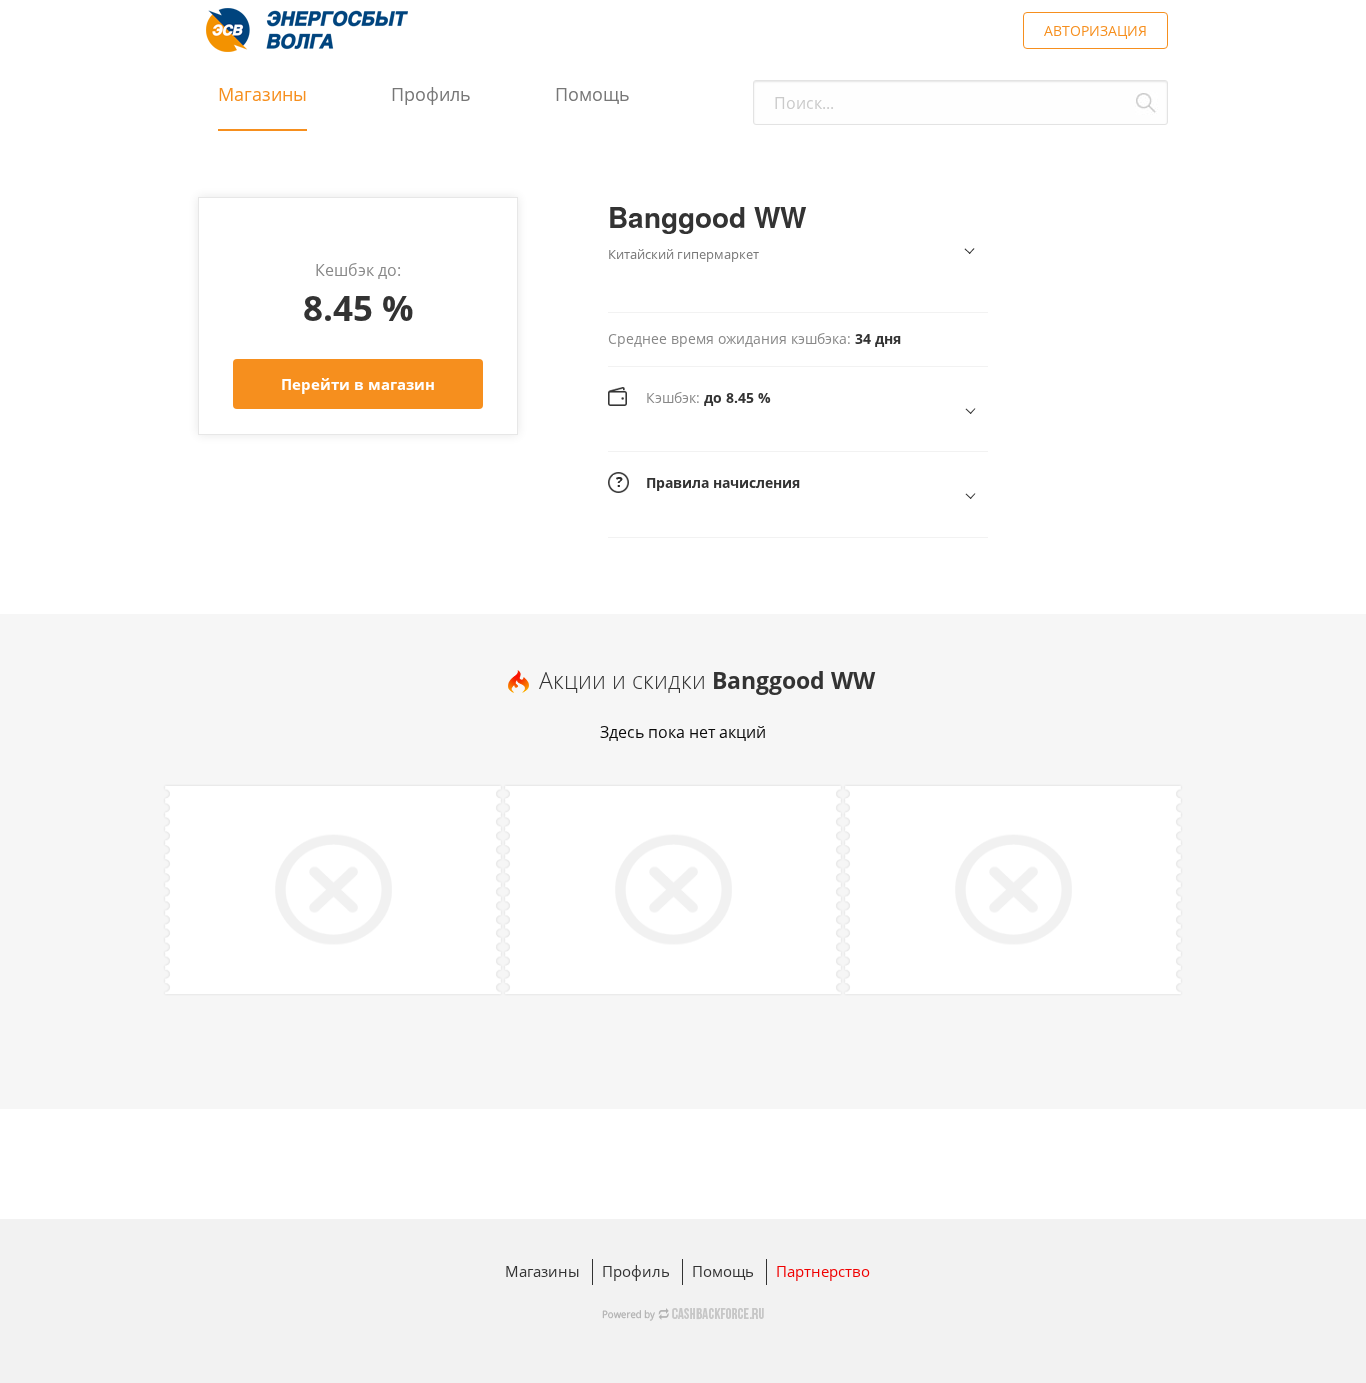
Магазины (262, 94)
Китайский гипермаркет (683, 254)
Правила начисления (723, 482)
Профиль (431, 94)
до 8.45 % (708, 397)
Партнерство (823, 1271)
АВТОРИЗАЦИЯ (1095, 30)
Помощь (592, 94)
